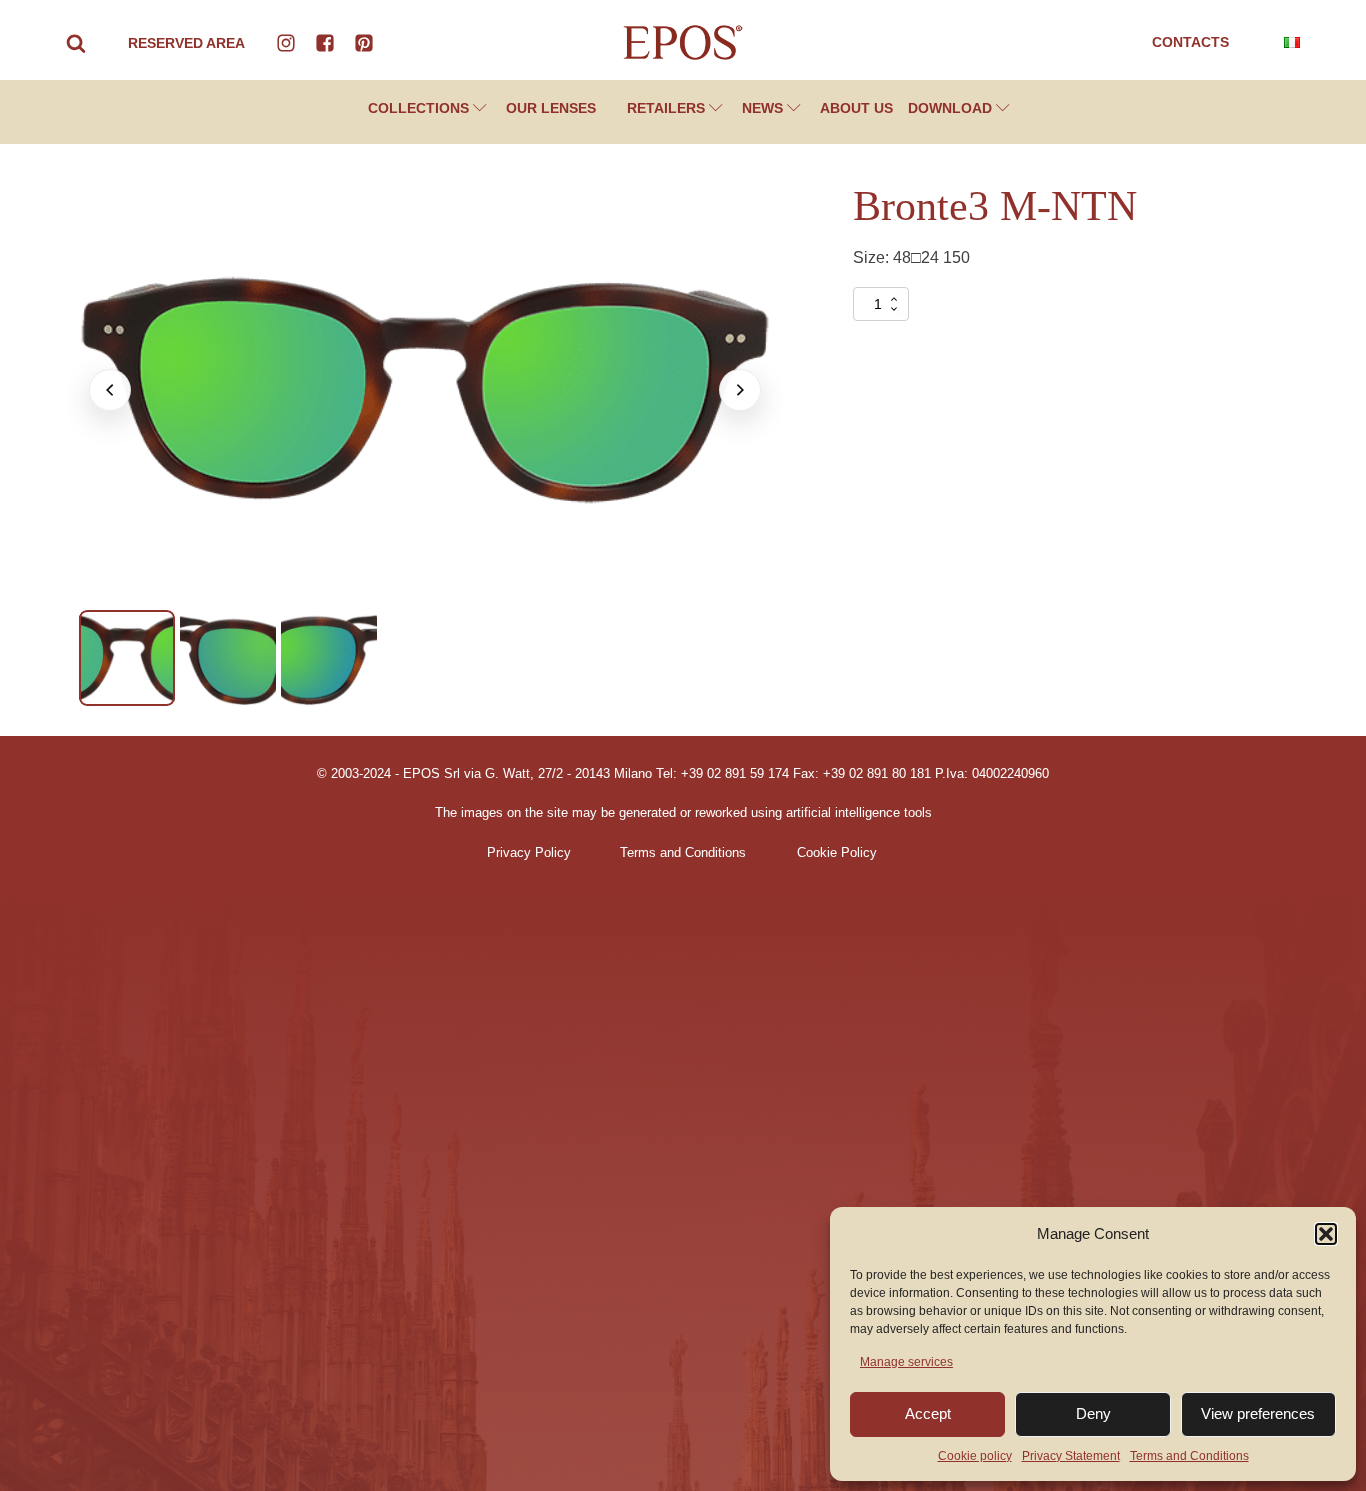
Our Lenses (551, 108)
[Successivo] (740, 390)
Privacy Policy (529, 853)
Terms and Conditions (1189, 1456)
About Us (856, 108)
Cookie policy (975, 1456)
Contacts (1190, 42)
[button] (1326, 1234)
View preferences (1258, 1413)
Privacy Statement (1071, 1456)
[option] (127, 658)
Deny (1093, 1413)
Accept (928, 1413)
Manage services (906, 1362)
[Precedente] (110, 390)
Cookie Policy (837, 853)
